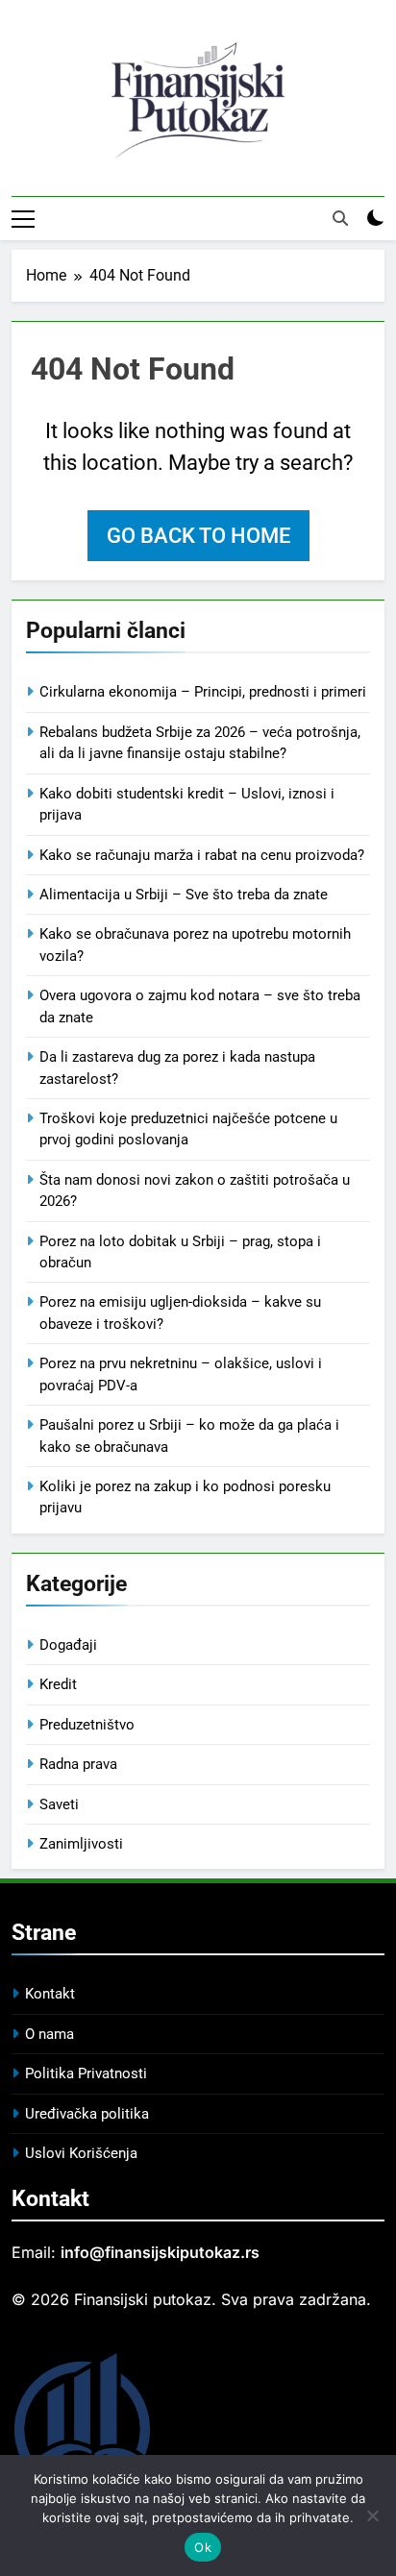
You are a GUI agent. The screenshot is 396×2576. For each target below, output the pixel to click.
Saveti (59, 1804)
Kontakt (50, 1994)
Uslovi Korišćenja (81, 2153)
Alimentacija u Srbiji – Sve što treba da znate (184, 895)
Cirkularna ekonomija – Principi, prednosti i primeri (203, 692)
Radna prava (78, 1764)
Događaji (68, 1645)
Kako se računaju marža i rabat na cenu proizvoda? (202, 855)
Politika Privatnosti (86, 2073)
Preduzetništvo (87, 1725)
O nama (49, 2034)
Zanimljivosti (81, 1844)
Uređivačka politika (87, 2114)
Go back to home (198, 536)
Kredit (58, 1684)
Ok (203, 2547)
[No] (372, 2515)
